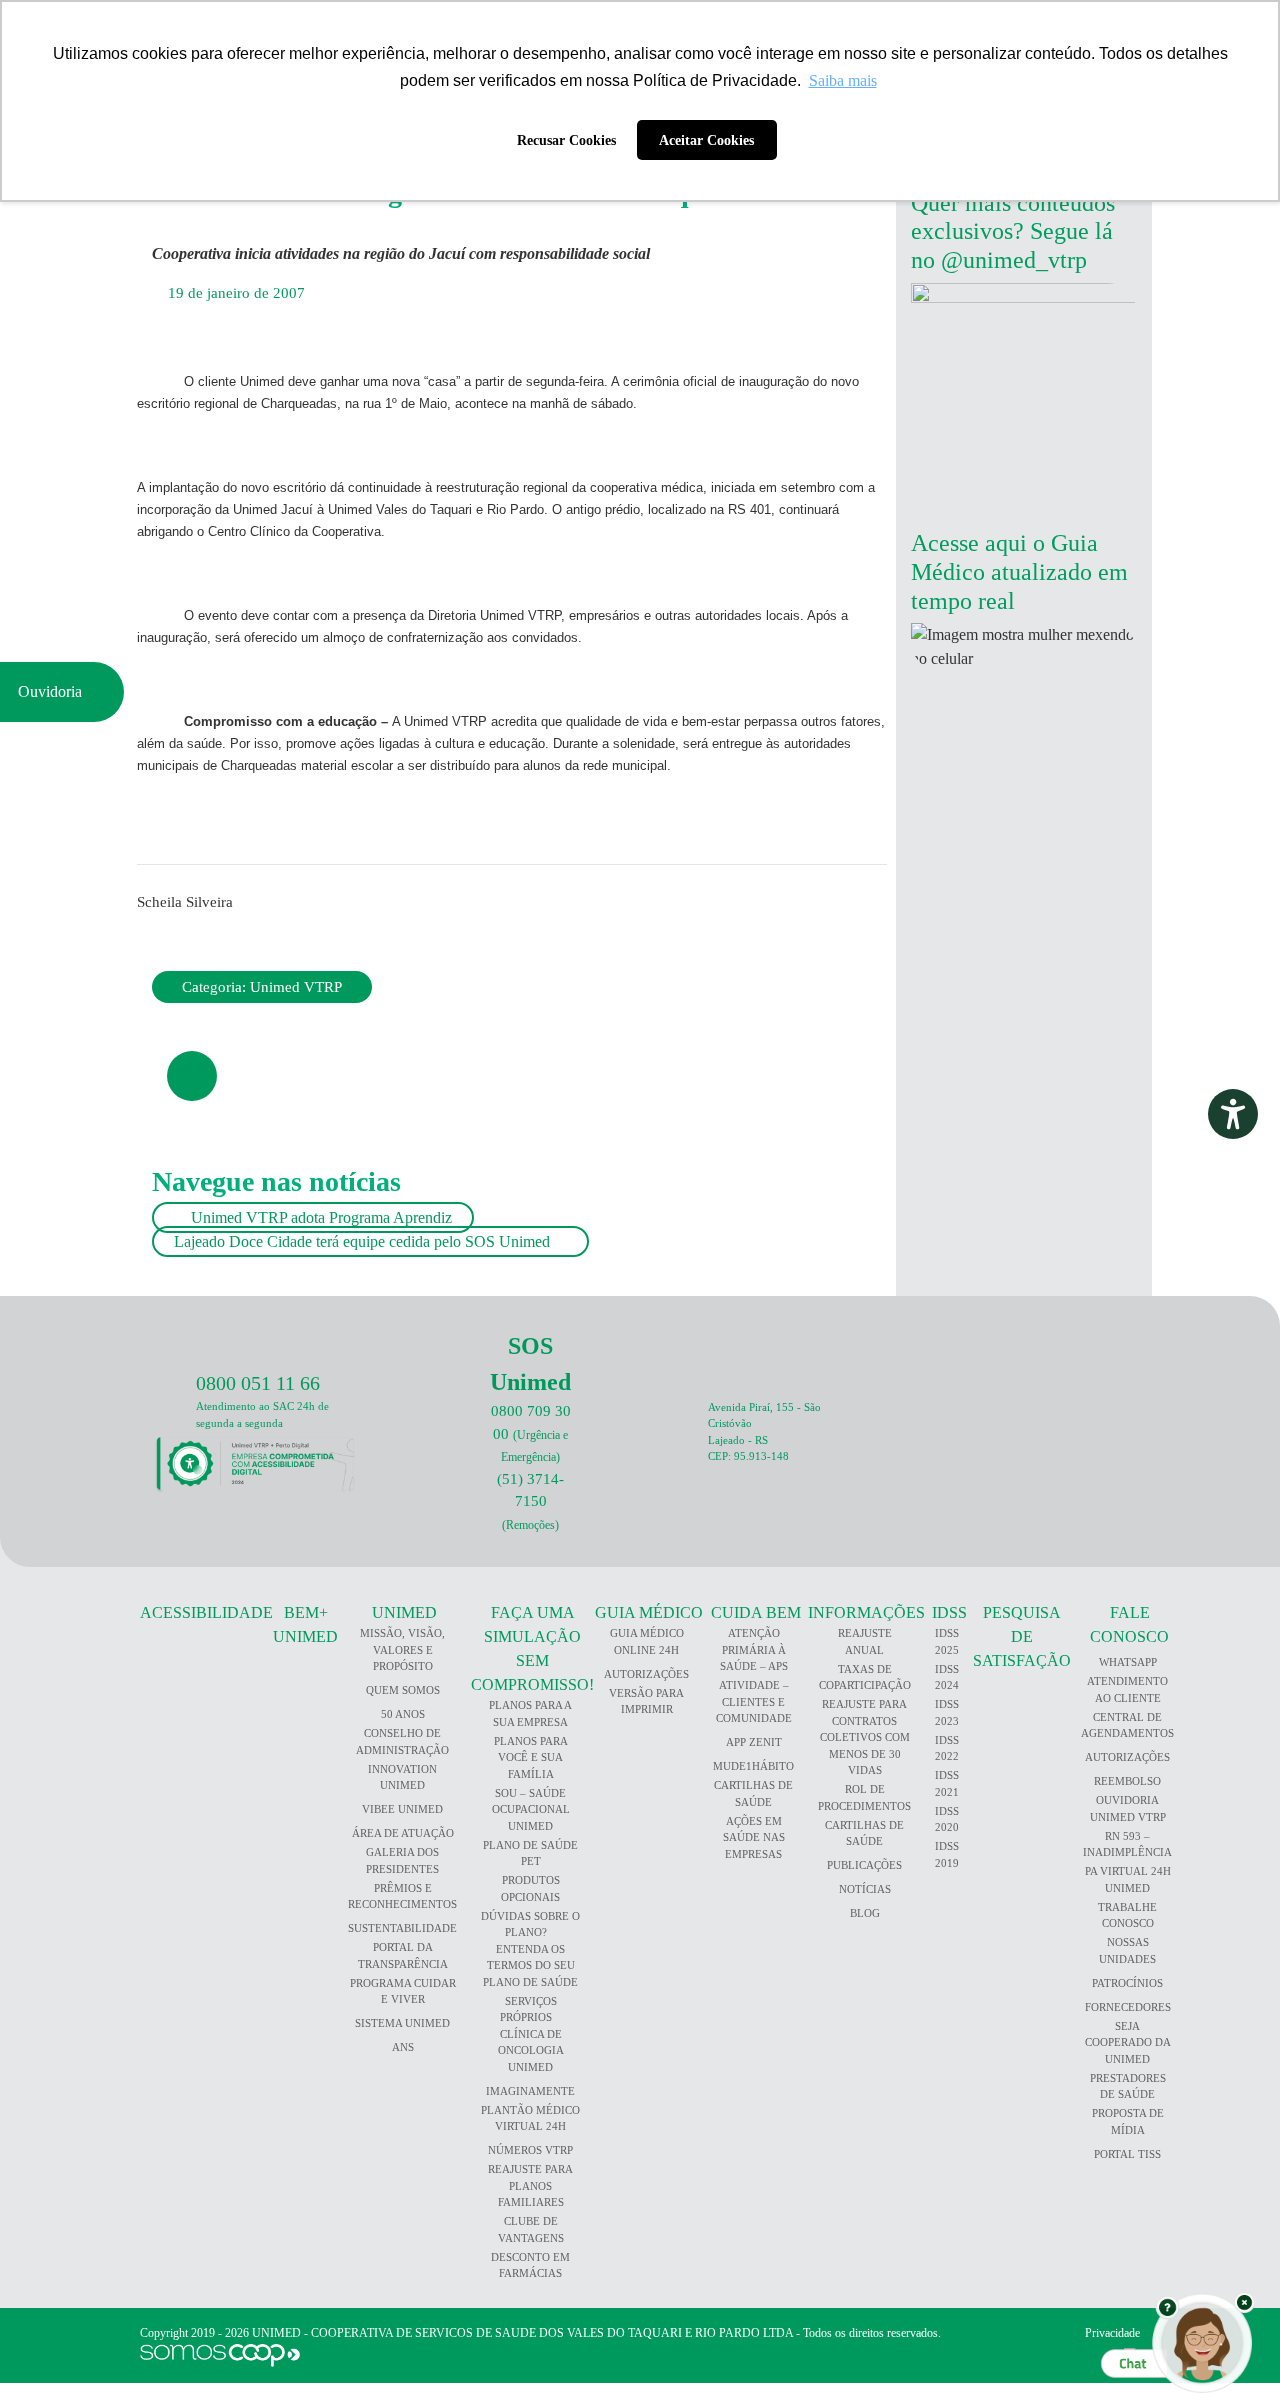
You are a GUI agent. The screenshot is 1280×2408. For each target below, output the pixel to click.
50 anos (403, 1714)
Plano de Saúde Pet (530, 1853)
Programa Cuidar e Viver (403, 1991)
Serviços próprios (528, 2009)
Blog (865, 1913)
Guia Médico (649, 1612)
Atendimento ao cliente (1127, 1689)
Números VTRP (530, 2150)
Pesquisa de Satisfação (1022, 1636)
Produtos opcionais (530, 1888)
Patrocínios (1127, 1983)
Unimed (404, 1612)
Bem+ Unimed (305, 1624)
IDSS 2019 (947, 1854)
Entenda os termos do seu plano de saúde (530, 1965)
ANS (403, 2047)
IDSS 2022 (947, 1748)
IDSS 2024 (947, 1677)
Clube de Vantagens (531, 2229)
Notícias (865, 1889)
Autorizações (646, 1674)
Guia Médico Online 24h (647, 1641)
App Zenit (754, 1742)
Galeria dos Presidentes (402, 1860)
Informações (866, 1612)
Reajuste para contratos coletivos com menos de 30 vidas (865, 1737)
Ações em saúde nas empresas (754, 1837)
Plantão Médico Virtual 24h (530, 2118)
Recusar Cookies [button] (566, 140)
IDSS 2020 (947, 1819)
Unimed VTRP (296, 987)
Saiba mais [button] (843, 80)
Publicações (864, 1865)
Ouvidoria (56, 691)
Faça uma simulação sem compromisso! (532, 1648)
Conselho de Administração (402, 1741)
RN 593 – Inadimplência (1127, 1844)
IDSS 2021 (947, 1783)
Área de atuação (403, 1833)
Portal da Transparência (403, 1955)
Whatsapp (1128, 1662)
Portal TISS (1127, 2154)
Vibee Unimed (402, 1809)
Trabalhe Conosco (1127, 1915)
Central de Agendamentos (1127, 1725)
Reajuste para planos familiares (530, 2185)
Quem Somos (403, 1690)
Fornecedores (1128, 2007)
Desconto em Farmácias (530, 2265)
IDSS (949, 1612)
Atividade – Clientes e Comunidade (754, 1701)
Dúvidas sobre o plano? (530, 1924)
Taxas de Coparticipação (865, 1677)
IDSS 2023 (947, 1712)
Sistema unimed (402, 2023)
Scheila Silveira (185, 902)
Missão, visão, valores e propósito (402, 1649)
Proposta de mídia (1128, 2121)
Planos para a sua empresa (530, 1713)
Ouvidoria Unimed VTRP (1128, 1808)
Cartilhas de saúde (864, 1833)
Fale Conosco (1129, 1624)
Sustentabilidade (402, 1928)
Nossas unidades (1127, 1950)
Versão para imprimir (646, 1701)
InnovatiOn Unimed (402, 1777)
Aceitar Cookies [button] (706, 140)
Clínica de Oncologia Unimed (531, 2050)
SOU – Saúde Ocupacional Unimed (531, 1809)
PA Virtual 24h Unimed (1128, 1879)
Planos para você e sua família (531, 1757)
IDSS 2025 (947, 1641)
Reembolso (1127, 1781)
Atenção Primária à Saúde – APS (754, 1649)
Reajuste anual (865, 1641)
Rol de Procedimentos (864, 1797)
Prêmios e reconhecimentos (402, 1896)
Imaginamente (530, 2091)
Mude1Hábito (753, 1766)
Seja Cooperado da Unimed (1128, 2042)
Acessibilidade (206, 1612)
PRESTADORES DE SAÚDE (1128, 2086)
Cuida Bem (756, 1612)
